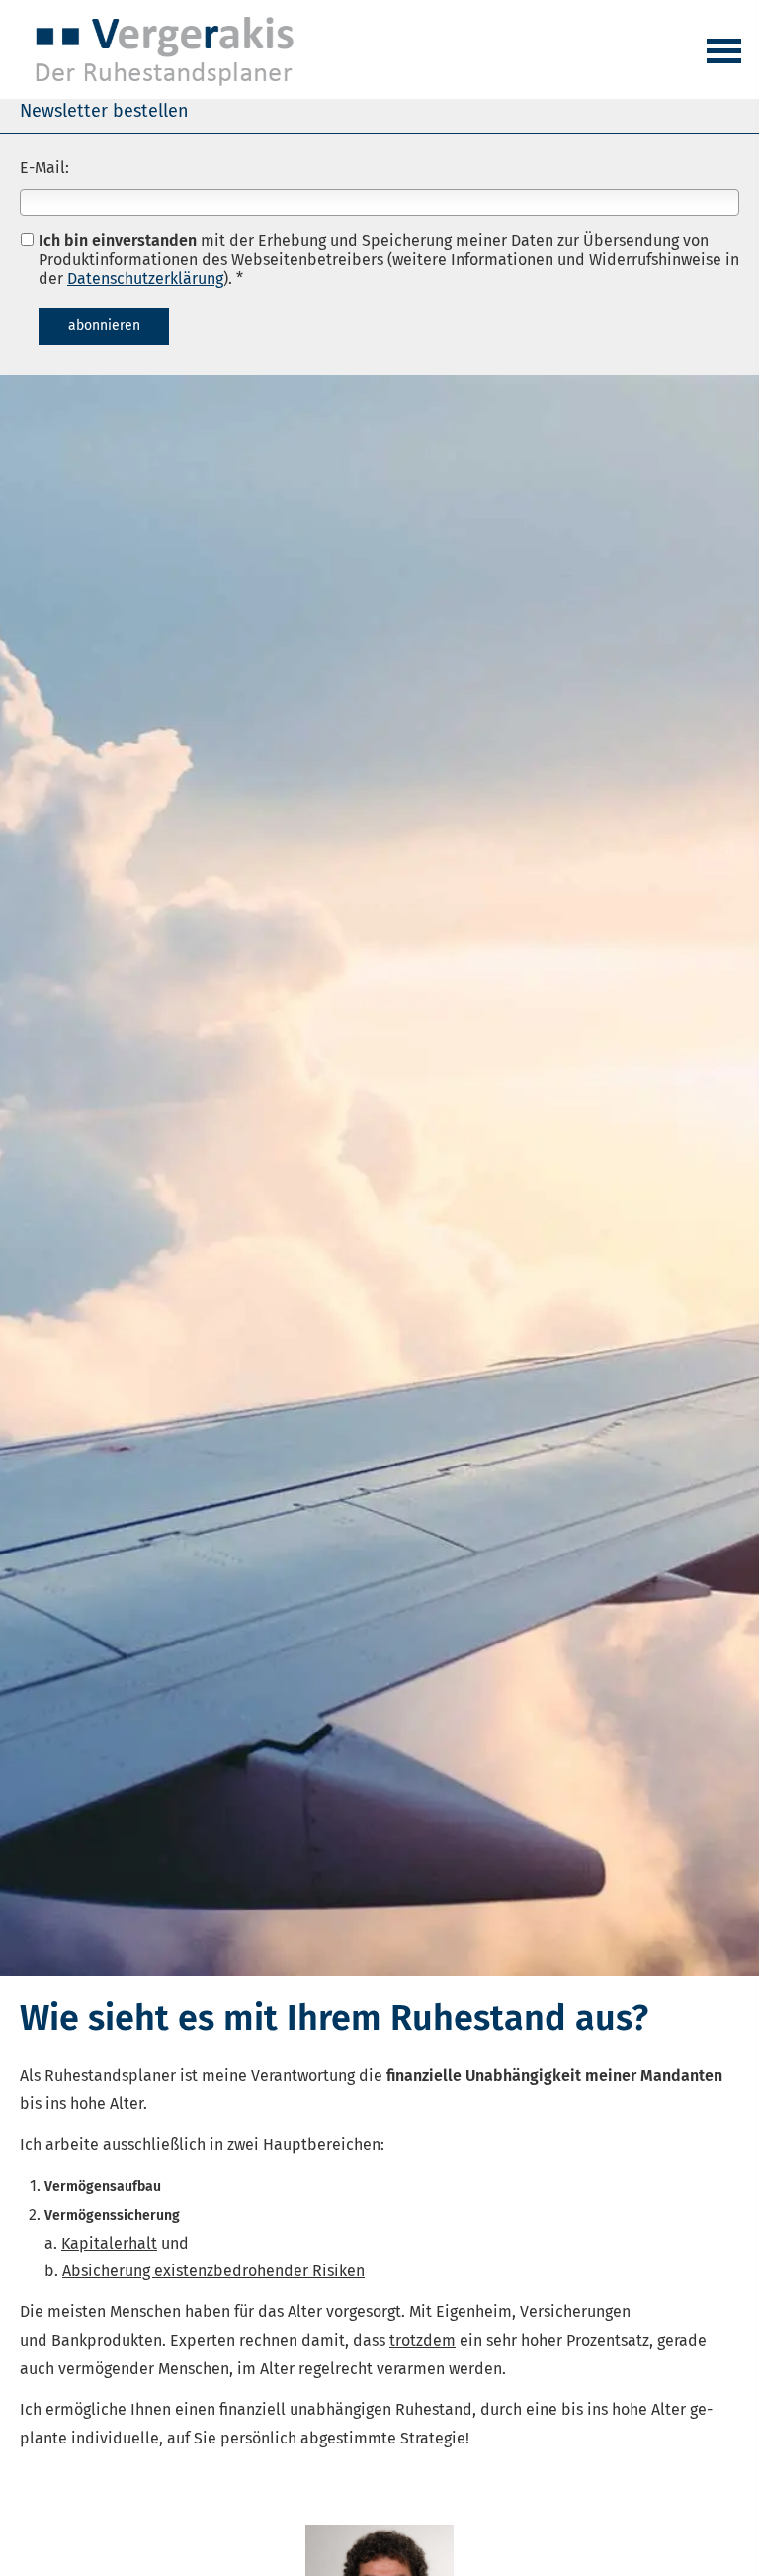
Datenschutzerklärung (145, 278)
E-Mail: (44, 168)
